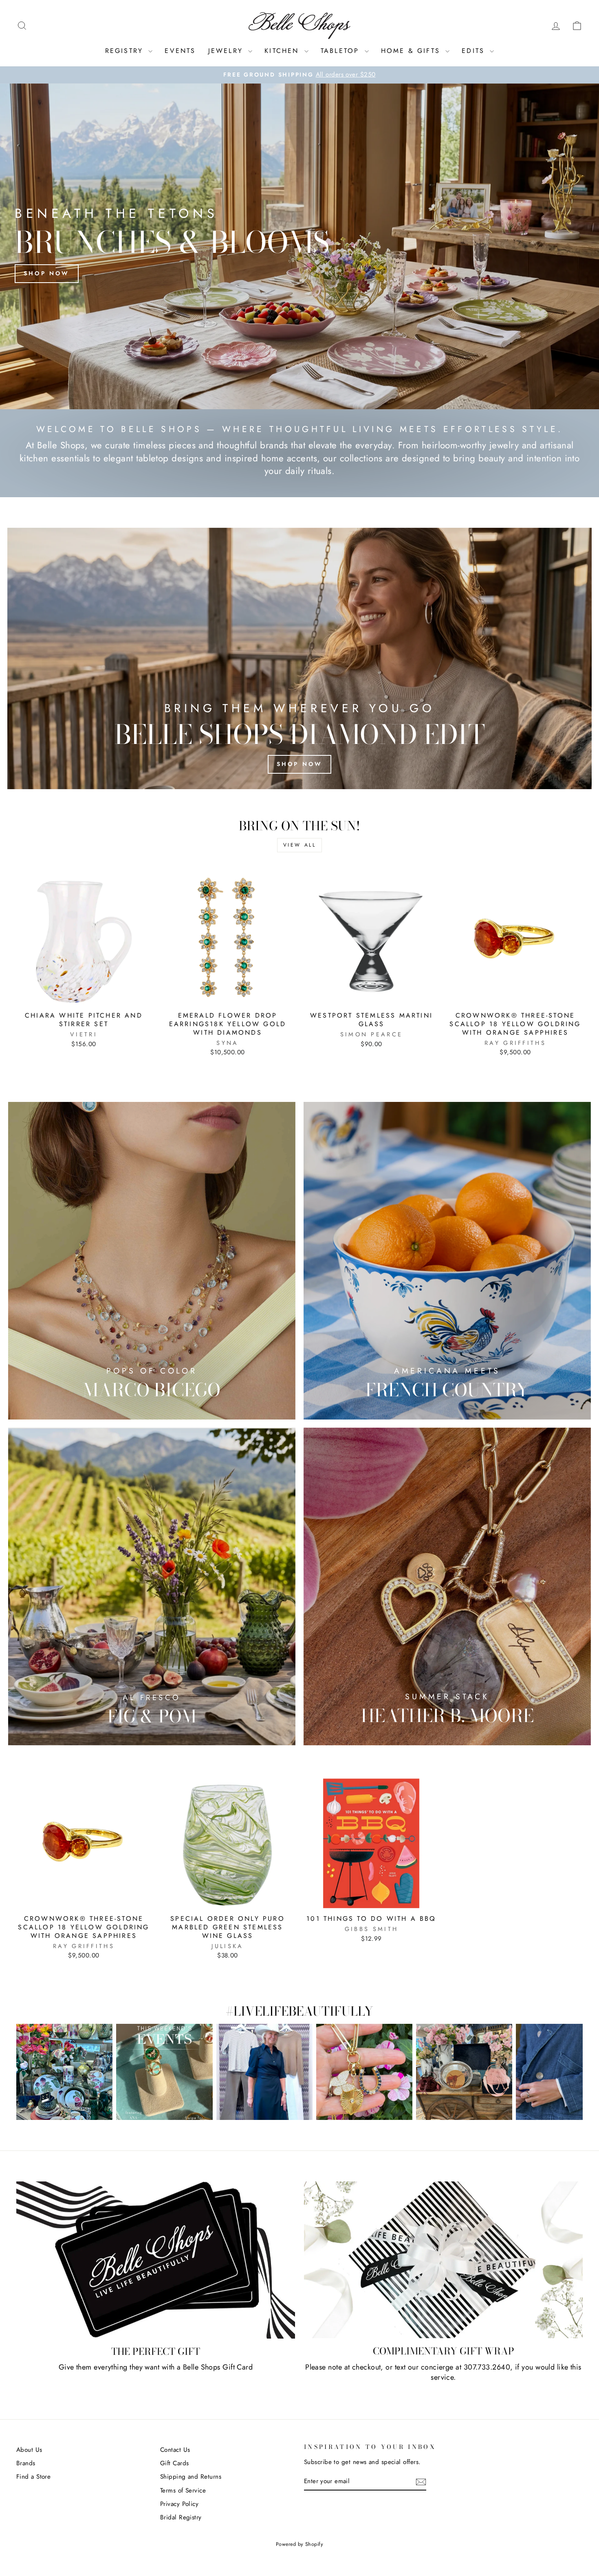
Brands (26, 2463)
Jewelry (227, 51)
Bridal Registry (181, 2517)
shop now (300, 764)
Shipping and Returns (191, 2477)
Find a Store (33, 2477)
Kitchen (283, 51)
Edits (475, 51)
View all (300, 845)
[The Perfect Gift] (156, 2260)
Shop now (47, 273)
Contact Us (175, 2450)
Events (180, 51)
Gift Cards (175, 2463)
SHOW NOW (64, 2072)
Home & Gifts (412, 51)
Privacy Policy (179, 2504)
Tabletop (342, 51)
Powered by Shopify (299, 2544)
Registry (126, 51)
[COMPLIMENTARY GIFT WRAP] (443, 2260)
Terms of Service (183, 2490)
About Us (29, 2450)
